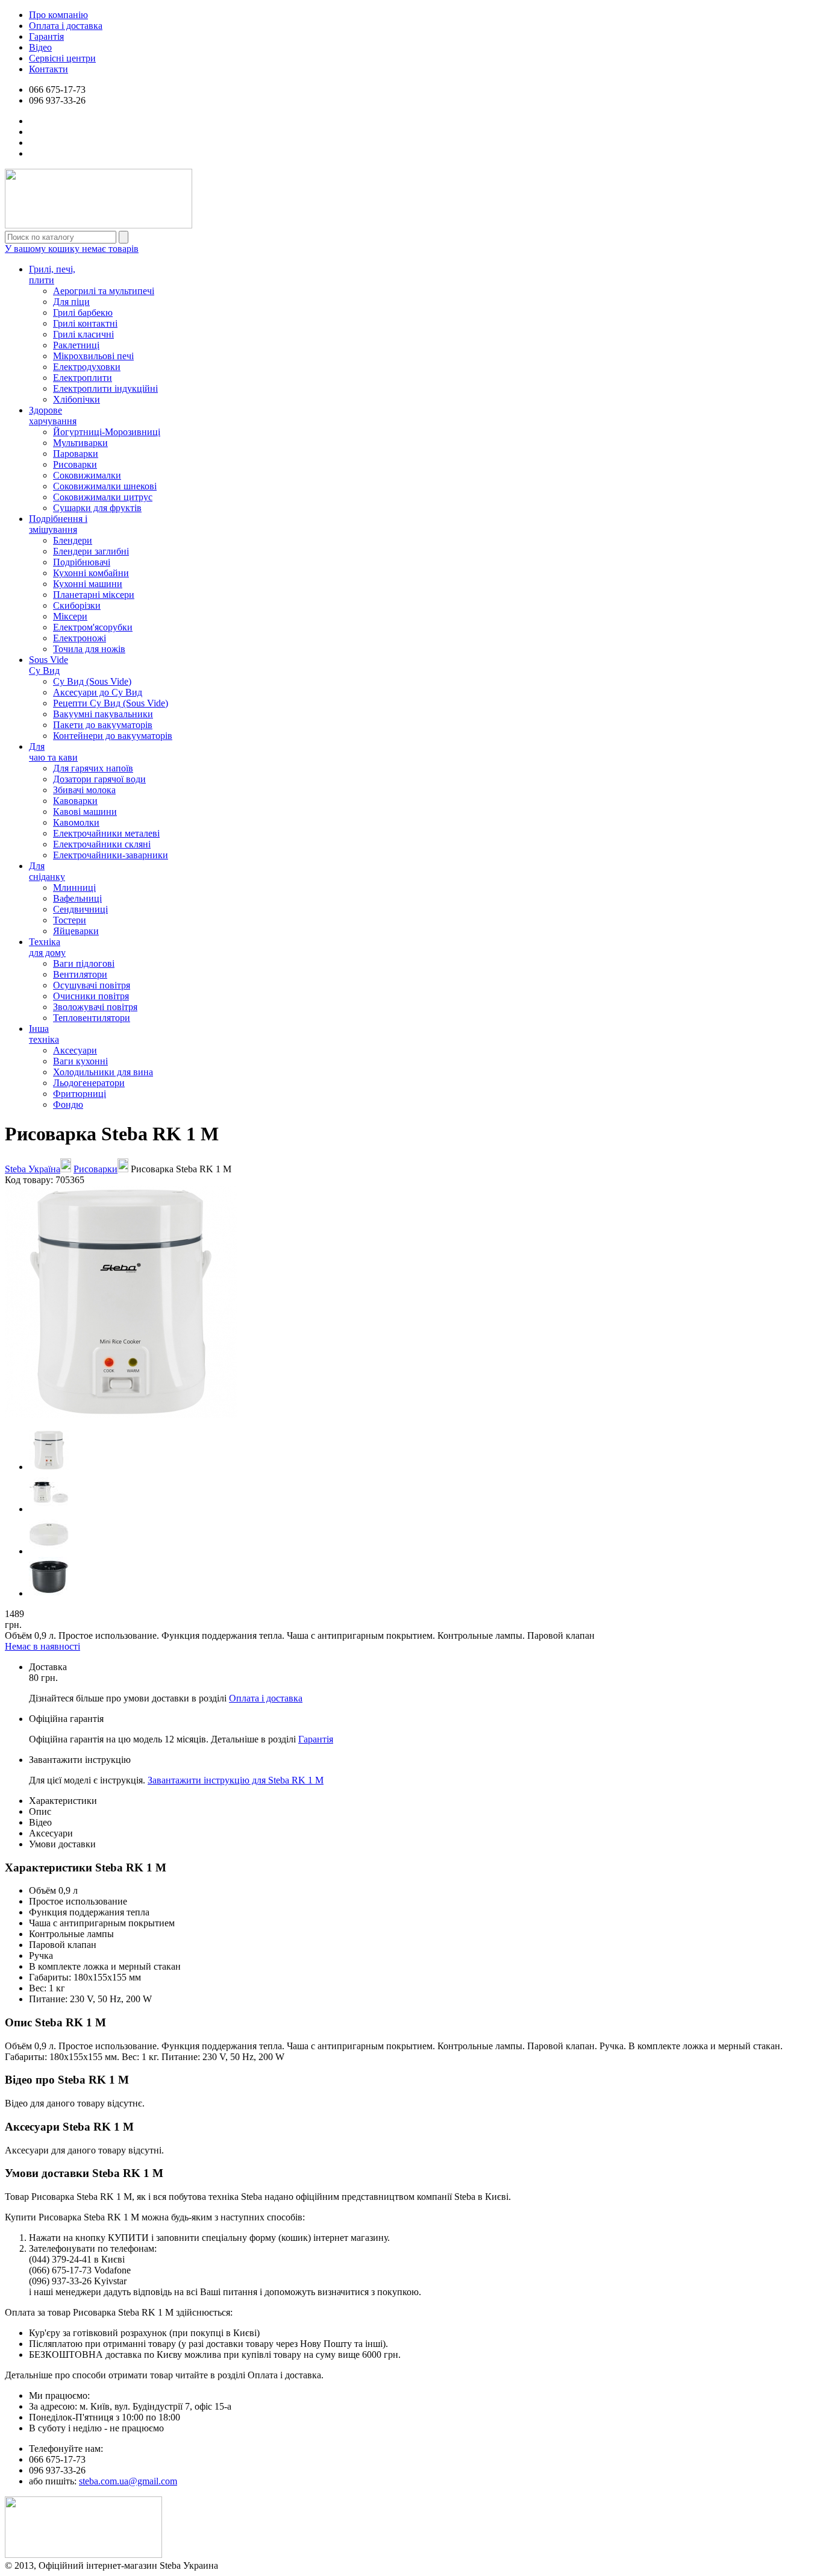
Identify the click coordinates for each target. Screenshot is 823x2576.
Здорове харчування (53, 416)
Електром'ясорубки (93, 627)
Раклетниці (76, 345)
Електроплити (83, 378)
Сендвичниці (80, 909)
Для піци (71, 302)
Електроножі (80, 638)
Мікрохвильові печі (93, 356)
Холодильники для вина (103, 1072)
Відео (40, 47)
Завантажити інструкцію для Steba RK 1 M (236, 1780)
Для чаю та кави (53, 752)
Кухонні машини (88, 584)
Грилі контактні (85, 323)
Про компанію (58, 15)
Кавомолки (76, 822)
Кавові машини (85, 812)
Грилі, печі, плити (52, 275)
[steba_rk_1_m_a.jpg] (49, 1467)
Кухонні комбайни (91, 573)
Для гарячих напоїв (93, 768)
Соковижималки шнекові (105, 486)
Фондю (68, 1104)
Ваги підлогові (84, 963)
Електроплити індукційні (105, 388)
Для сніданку (47, 871)
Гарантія (46, 36)
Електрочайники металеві (106, 833)
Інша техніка (44, 1034)
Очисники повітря (91, 996)
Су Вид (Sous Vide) (92, 681)
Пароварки (76, 454)
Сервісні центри (62, 58)
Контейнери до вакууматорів (113, 736)
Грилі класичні (83, 334)
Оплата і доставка (66, 26)
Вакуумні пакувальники (103, 714)
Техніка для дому (47, 947)
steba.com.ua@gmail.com (128, 2481)
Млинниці (74, 887)
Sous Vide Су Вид (49, 665)
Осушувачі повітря (92, 985)
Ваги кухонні (80, 1061)
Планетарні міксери (94, 595)
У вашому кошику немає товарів (72, 249)
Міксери (70, 616)
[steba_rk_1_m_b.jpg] (49, 1509)
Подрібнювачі (82, 562)
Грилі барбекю (83, 313)
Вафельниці (77, 898)
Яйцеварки (76, 931)
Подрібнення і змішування (58, 524)
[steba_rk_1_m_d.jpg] (49, 1593)
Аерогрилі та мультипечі (104, 291)
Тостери (70, 920)
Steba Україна (33, 1169)
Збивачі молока (84, 790)
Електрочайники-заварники (111, 855)
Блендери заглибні (91, 551)
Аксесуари (75, 1050)
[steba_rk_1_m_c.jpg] (49, 1551)
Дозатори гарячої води (99, 779)
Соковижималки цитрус (103, 497)
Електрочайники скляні (102, 844)
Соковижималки (87, 475)
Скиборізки (77, 605)
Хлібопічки (77, 399)
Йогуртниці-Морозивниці (107, 432)
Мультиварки (80, 443)
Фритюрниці (80, 1094)
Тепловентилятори (92, 1018)
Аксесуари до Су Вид (98, 692)
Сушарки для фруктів (97, 508)
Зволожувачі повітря (95, 1007)
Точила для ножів (89, 649)
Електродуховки (87, 367)
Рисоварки (75, 464)
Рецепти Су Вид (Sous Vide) (111, 703)
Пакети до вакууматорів (103, 725)
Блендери (73, 540)
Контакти (49, 69)
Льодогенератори (89, 1083)
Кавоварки (75, 801)
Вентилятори (80, 974)
